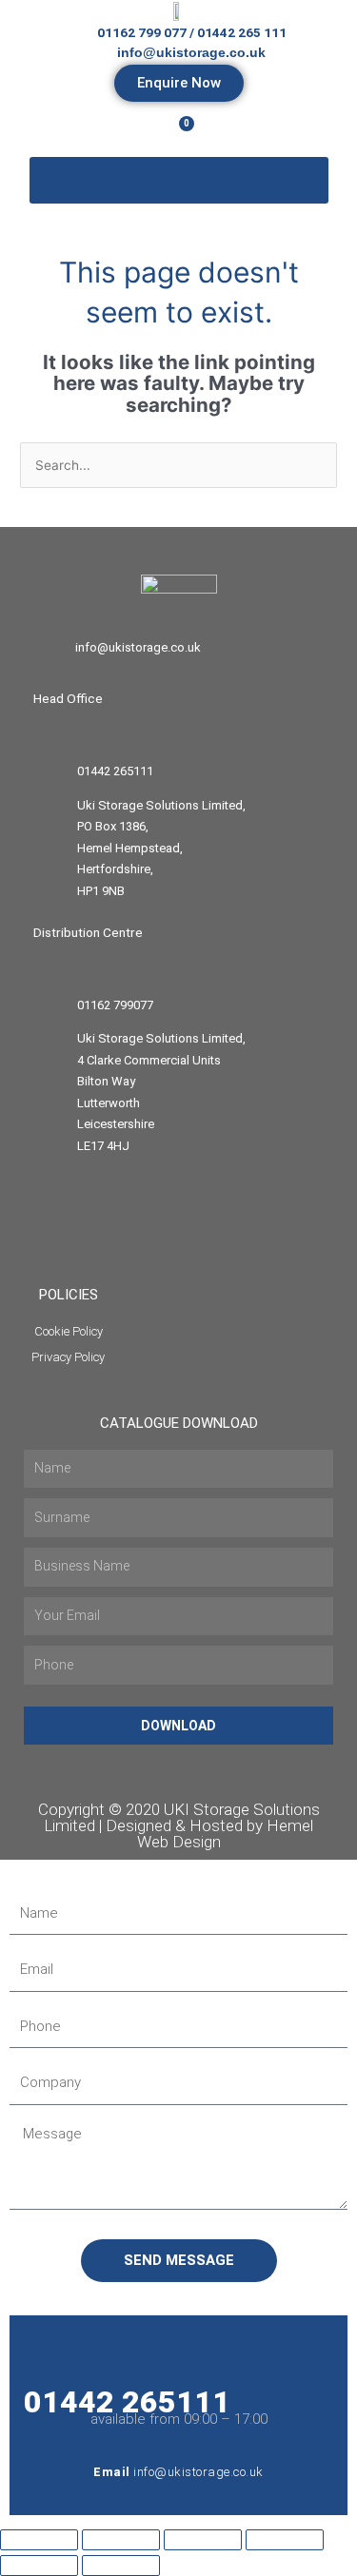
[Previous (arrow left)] (39, 2566)
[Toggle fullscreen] (121, 2540)
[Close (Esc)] (285, 2540)
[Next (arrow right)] (121, 2566)
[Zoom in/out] (39, 2540)
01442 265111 (115, 771)
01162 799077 (115, 1005)
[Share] (203, 2540)
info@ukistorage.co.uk (138, 647)
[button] (179, 181)
